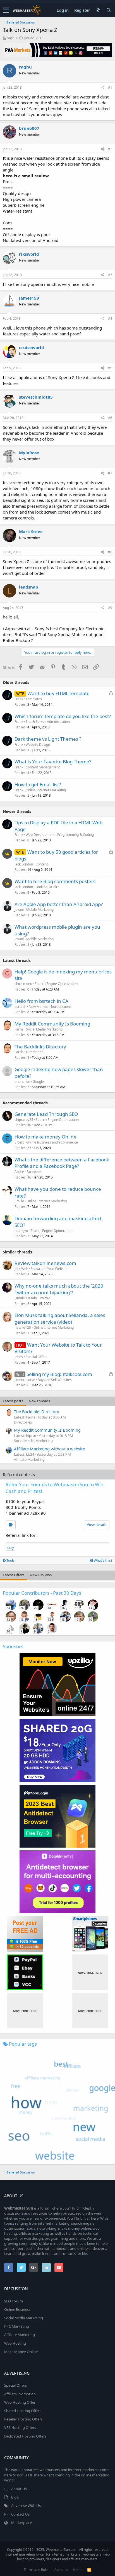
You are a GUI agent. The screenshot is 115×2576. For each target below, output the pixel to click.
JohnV (19, 1357)
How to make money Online (45, 1137)
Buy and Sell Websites (55, 1380)
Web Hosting (15, 2343)
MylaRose (29, 453)
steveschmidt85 (36, 397)
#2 (110, 149)
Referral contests (19, 1474)
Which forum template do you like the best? (63, 716)
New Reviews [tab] (41, 1575)
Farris (19, 1029)
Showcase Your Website (49, 1269)
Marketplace (21, 2523)
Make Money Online (21, 2352)
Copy (10, 1548)
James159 (29, 298)
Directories (35, 1052)
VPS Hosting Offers (20, 2427)
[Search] (109, 10)
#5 (110, 368)
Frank (19, 699)
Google (38, 1082)
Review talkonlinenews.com (45, 1263)
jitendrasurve (25, 1380)
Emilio (19, 1201)
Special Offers (37, 1357)
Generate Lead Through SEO (46, 1114)
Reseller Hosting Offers (23, 2419)
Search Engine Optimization (56, 984)
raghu (12, 38)
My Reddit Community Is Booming (52, 1024)
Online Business (17, 2309)
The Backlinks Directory (40, 1047)
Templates (34, 699)
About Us (19, 2489)
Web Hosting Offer (20, 2402)
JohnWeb (21, 1269)
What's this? (103, 1560)
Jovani (19, 910)
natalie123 (23, 1327)
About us (61, 2570)
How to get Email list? (38, 784)
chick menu (23, 984)
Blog (15, 2497)
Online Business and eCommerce (52, 1142)
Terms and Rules (37, 2570)
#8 (110, 552)
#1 (110, 87)
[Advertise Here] (90, 1972)
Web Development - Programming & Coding (60, 835)
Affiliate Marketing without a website (49, 1449)
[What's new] (98, 10)
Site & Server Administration (48, 722)
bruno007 (29, 128)
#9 (110, 608)
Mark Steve (31, 531)
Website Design (38, 744)
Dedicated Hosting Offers (25, 2436)
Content (42, 864)
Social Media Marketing (44, 1029)
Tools (10, 1560)
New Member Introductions (50, 1007)
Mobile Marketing (40, 910)
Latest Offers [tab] (14, 1575)
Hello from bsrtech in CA (41, 1001)
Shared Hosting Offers (23, 2411)
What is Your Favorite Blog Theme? (53, 762)
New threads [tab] (39, 1401)
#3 (110, 275)
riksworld (29, 254)
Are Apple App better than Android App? (59, 904)
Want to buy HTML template (58, 693)
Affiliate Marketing (29, 1459)
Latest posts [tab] (13, 1401)
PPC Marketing (17, 2326)
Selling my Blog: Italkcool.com (59, 1374)
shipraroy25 (24, 1120)
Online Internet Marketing (46, 790)
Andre (19, 1172)
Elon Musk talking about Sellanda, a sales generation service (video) (60, 1318)
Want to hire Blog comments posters (55, 881)
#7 (110, 473)
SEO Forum (14, 2301)
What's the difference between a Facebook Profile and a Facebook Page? (62, 1163)
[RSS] (89, 2570)
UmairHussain (26, 1298)
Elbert (19, 1142)
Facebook (34, 1172)
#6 (110, 418)
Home (78, 2570)
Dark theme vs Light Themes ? (48, 739)
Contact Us (20, 2514)
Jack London (24, 864)
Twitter (45, 1298)
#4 (110, 318)
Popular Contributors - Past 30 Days (42, 1593)
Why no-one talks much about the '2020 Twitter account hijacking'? (59, 1289)
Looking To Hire (47, 887)
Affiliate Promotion (20, 2394)
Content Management (43, 767)
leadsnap (29, 587)
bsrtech (20, 1007)
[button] (6, 10)
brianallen (22, 1082)
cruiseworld (32, 347)
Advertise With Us (26, 2506)
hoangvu (21, 1231)
